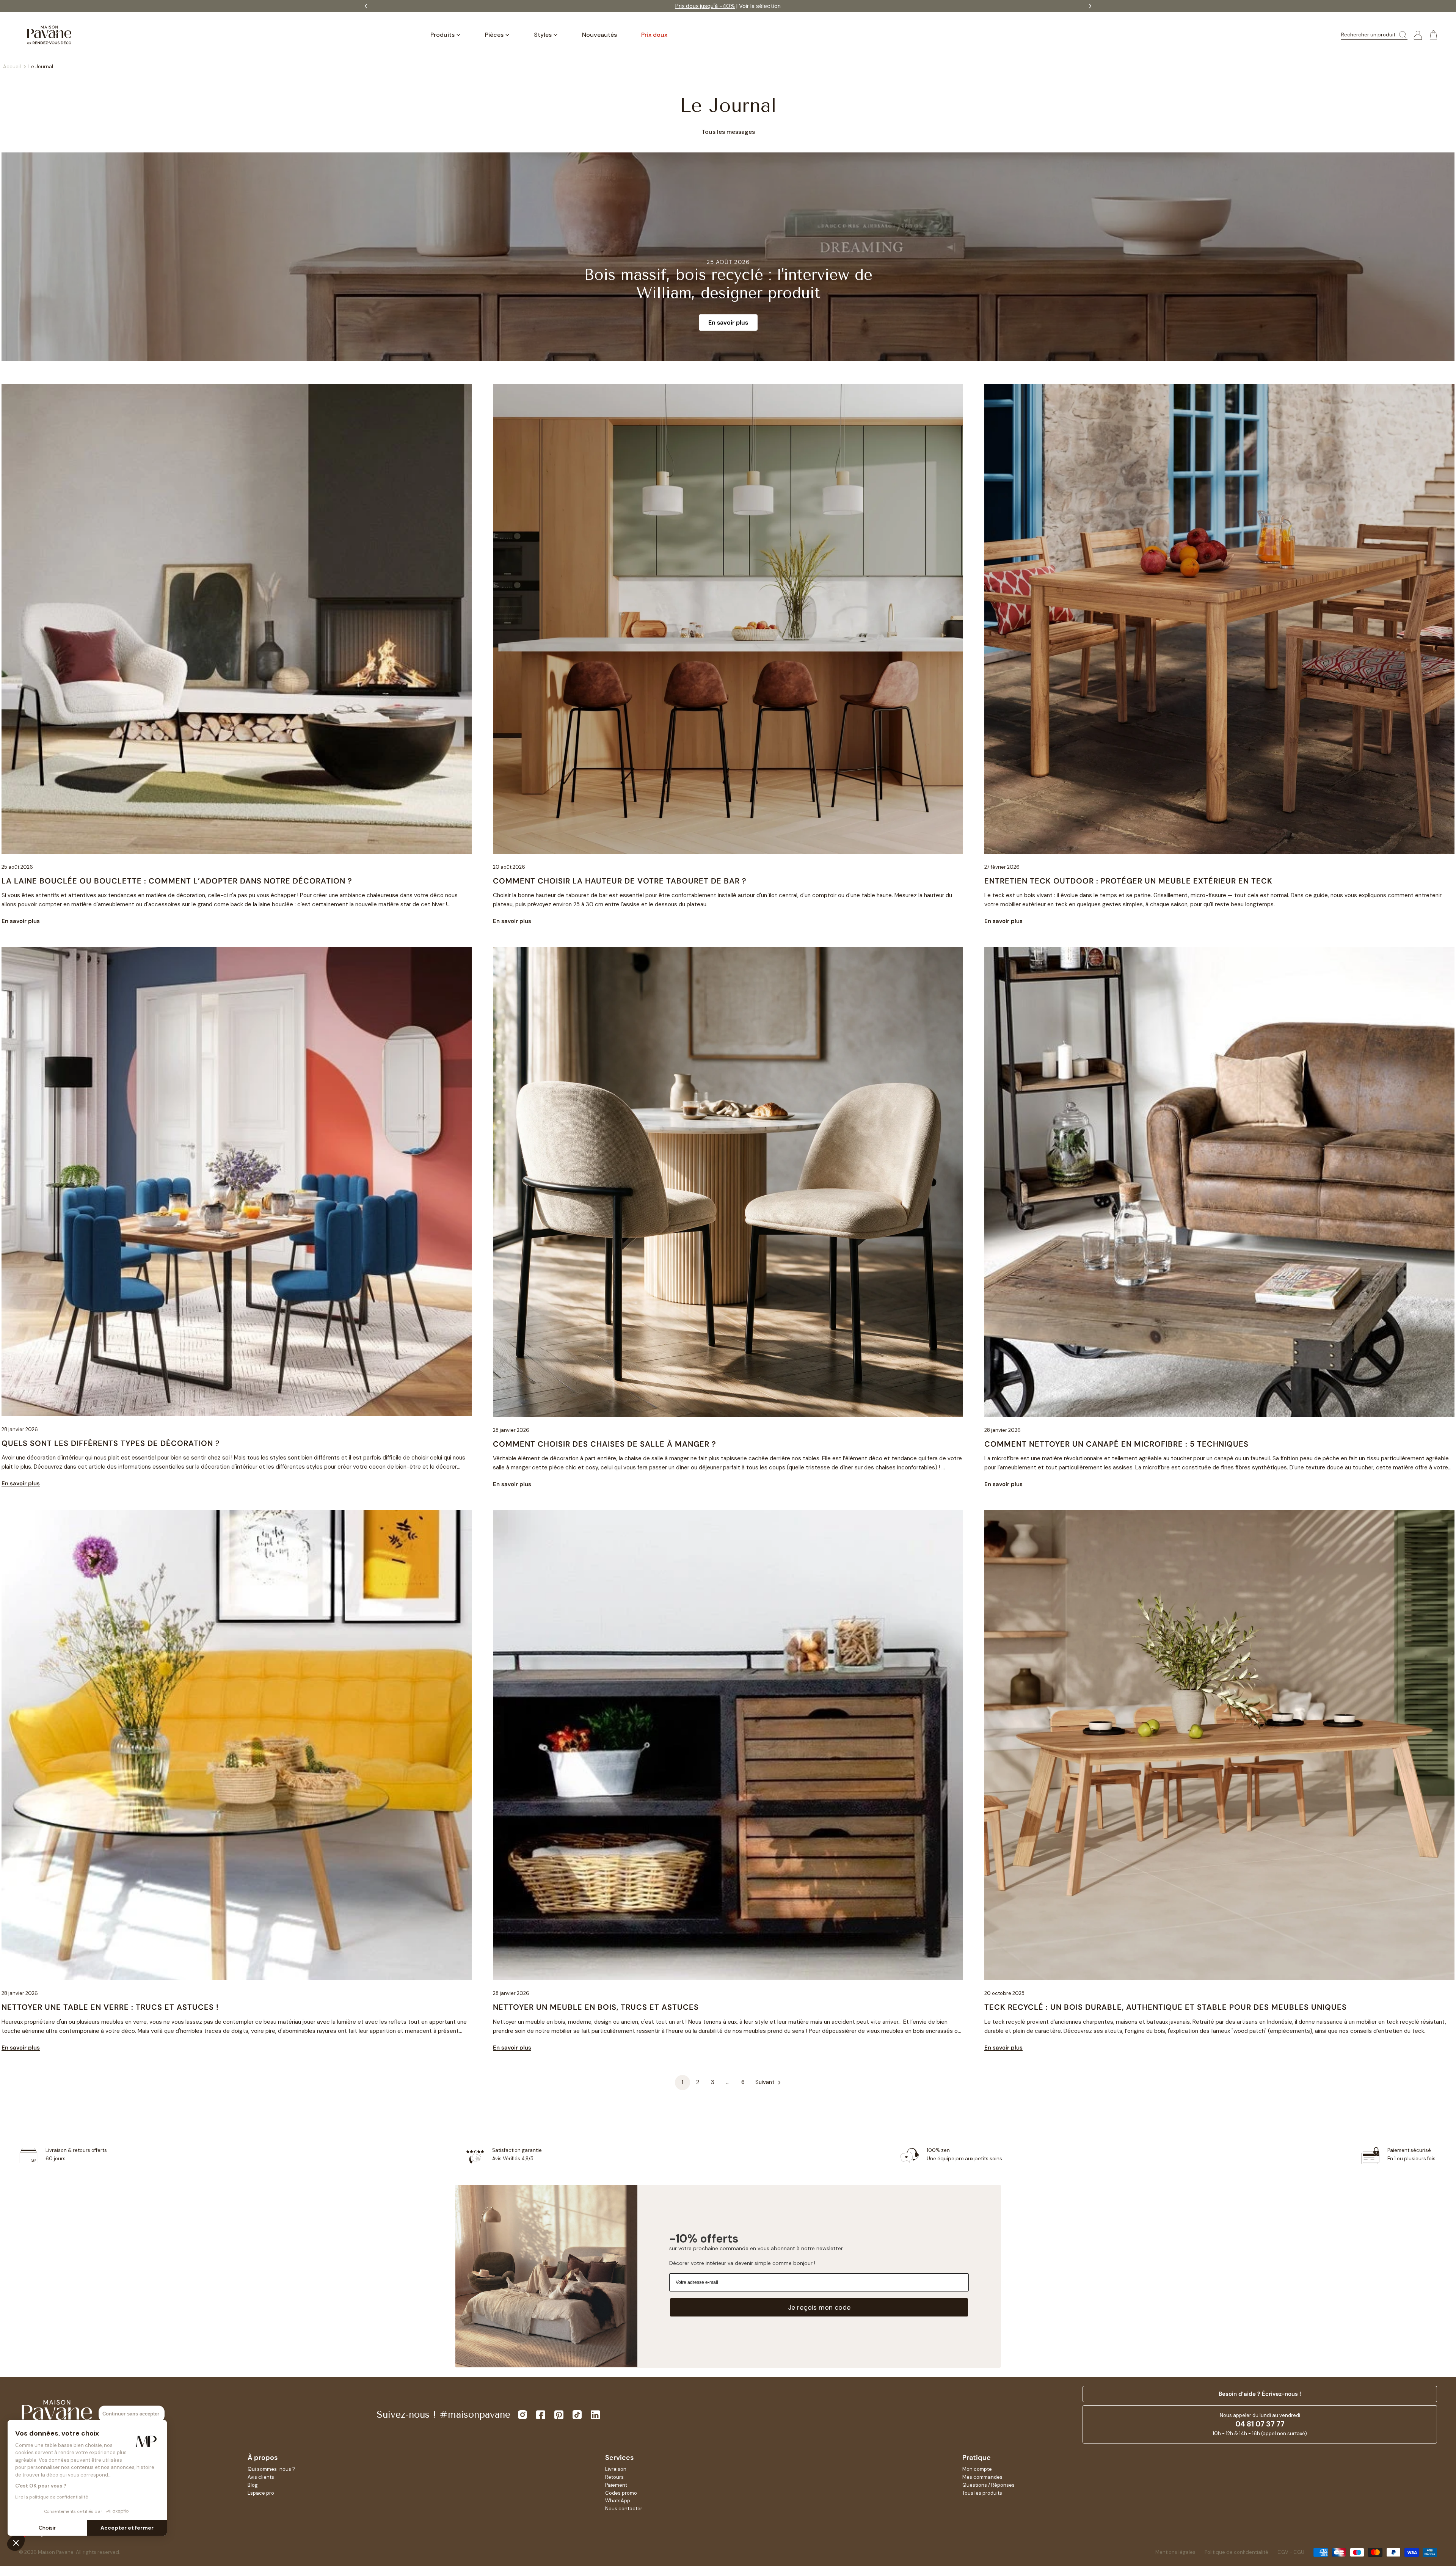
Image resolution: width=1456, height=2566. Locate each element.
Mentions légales (1175, 2552)
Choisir (47, 2528)
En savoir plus (728, 323)
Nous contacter (624, 2509)
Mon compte (977, 2469)
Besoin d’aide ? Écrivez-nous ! (1260, 2394)
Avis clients (261, 2477)
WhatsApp (618, 2501)
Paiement (616, 2485)
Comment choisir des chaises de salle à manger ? (605, 1444)
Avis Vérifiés (755, 6)
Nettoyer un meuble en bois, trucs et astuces (596, 2007)
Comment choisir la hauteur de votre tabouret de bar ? (620, 881)
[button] (16, 2542)
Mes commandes (982, 2477)
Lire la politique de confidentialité (52, 2497)
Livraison (616, 2469)
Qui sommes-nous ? (271, 2469)
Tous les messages (728, 132)
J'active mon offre (229, 1315)
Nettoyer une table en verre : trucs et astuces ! (110, 2007)
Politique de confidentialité (1236, 2552)
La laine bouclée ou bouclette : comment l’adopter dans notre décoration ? (177, 881)
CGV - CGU (1291, 2552)
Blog (253, 2485)
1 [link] (682, 2082)
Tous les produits (982, 2493)
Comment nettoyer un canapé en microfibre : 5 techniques (1116, 1444)
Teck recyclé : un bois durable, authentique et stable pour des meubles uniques (1166, 2007)
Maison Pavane (56, 2552)
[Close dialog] (297, 1216)
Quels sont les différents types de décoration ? (111, 1443)
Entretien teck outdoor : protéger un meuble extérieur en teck (1128, 881)
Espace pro (261, 2493)
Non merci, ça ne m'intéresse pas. (229, 1333)
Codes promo (621, 2493)
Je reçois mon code (819, 2307)
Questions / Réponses (988, 2485)
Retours (614, 2477)
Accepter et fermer (127, 2528)
